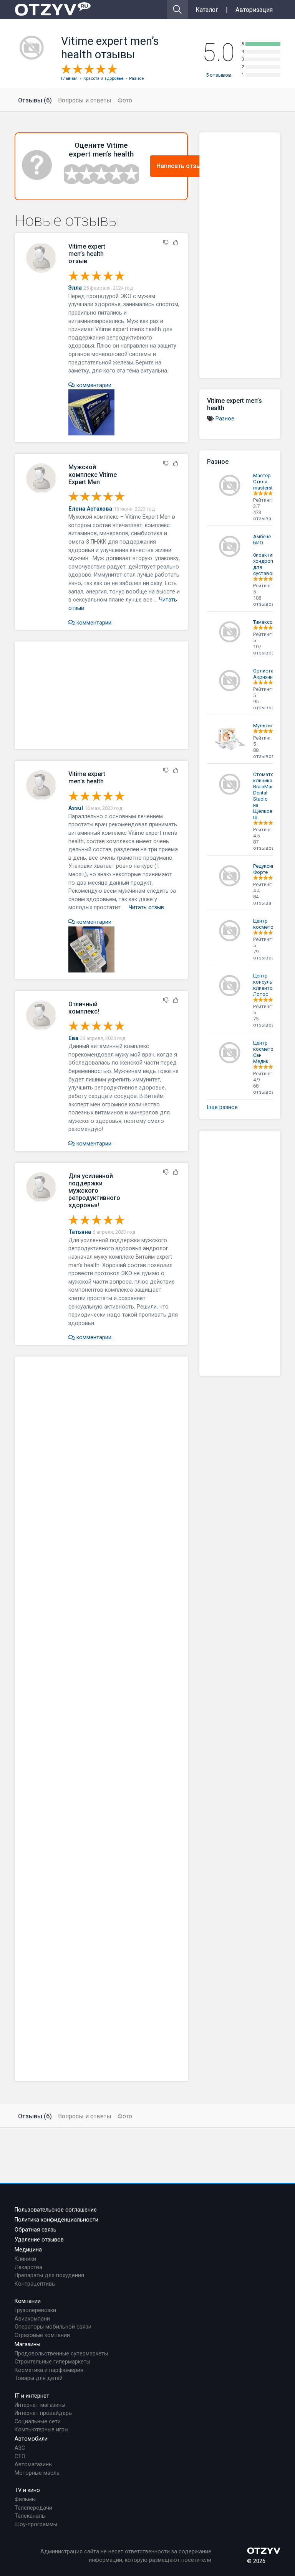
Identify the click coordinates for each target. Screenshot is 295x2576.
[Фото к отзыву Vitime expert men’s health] (91, 412)
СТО (20, 2457)
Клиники (25, 2259)
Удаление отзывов (39, 2240)
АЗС (20, 2448)
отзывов (219, 75)
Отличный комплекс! (84, 1008)
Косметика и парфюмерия (49, 2370)
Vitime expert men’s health (87, 778)
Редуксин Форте (264, 869)
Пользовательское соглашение (56, 2210)
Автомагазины (34, 2465)
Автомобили (31, 2439)
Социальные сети (38, 2422)
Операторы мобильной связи (53, 2327)
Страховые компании (42, 2335)
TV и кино (27, 2490)
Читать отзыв (146, 907)
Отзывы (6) (35, 100)
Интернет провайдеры (44, 2413)
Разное (225, 419)
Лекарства (28, 2267)
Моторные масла (37, 2473)
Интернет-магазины (40, 2405)
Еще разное (222, 1107)
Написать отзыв (181, 166)
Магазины (27, 2344)
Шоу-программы (36, 2524)
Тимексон (264, 622)
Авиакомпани (32, 2319)
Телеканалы (30, 2516)
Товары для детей (39, 2378)
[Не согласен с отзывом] (166, 243)
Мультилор (267, 726)
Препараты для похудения (49, 2275)
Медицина (28, 2250)
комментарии (93, 385)
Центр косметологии (270, 924)
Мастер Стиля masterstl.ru (266, 482)
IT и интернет (32, 2396)
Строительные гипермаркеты (52, 2362)
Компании (28, 2301)
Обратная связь (36, 2230)
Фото (125, 100)
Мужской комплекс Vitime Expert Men (93, 474)
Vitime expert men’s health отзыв (87, 254)
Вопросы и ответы (85, 100)
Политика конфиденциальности (56, 2220)
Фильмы (25, 2499)
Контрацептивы (35, 2284)
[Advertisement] (101, 695)
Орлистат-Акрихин (265, 674)
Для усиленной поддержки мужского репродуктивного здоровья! (94, 1191)
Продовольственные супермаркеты (61, 2354)
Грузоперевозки (35, 2310)
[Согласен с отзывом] (176, 243)
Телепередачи (33, 2508)
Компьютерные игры (41, 2430)
